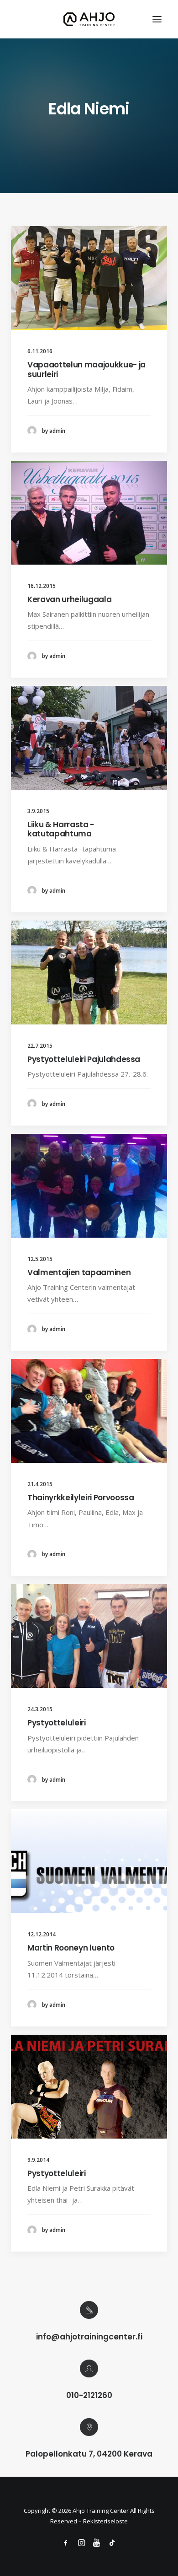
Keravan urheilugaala (69, 599)
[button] (157, 19)
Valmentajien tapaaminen (79, 1272)
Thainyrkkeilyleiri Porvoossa (81, 1498)
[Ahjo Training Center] (89, 19)
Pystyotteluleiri (57, 1723)
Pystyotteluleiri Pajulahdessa (84, 1059)
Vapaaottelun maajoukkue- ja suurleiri (86, 369)
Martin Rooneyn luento (71, 1948)
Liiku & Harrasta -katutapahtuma (61, 829)
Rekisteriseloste (105, 2521)
